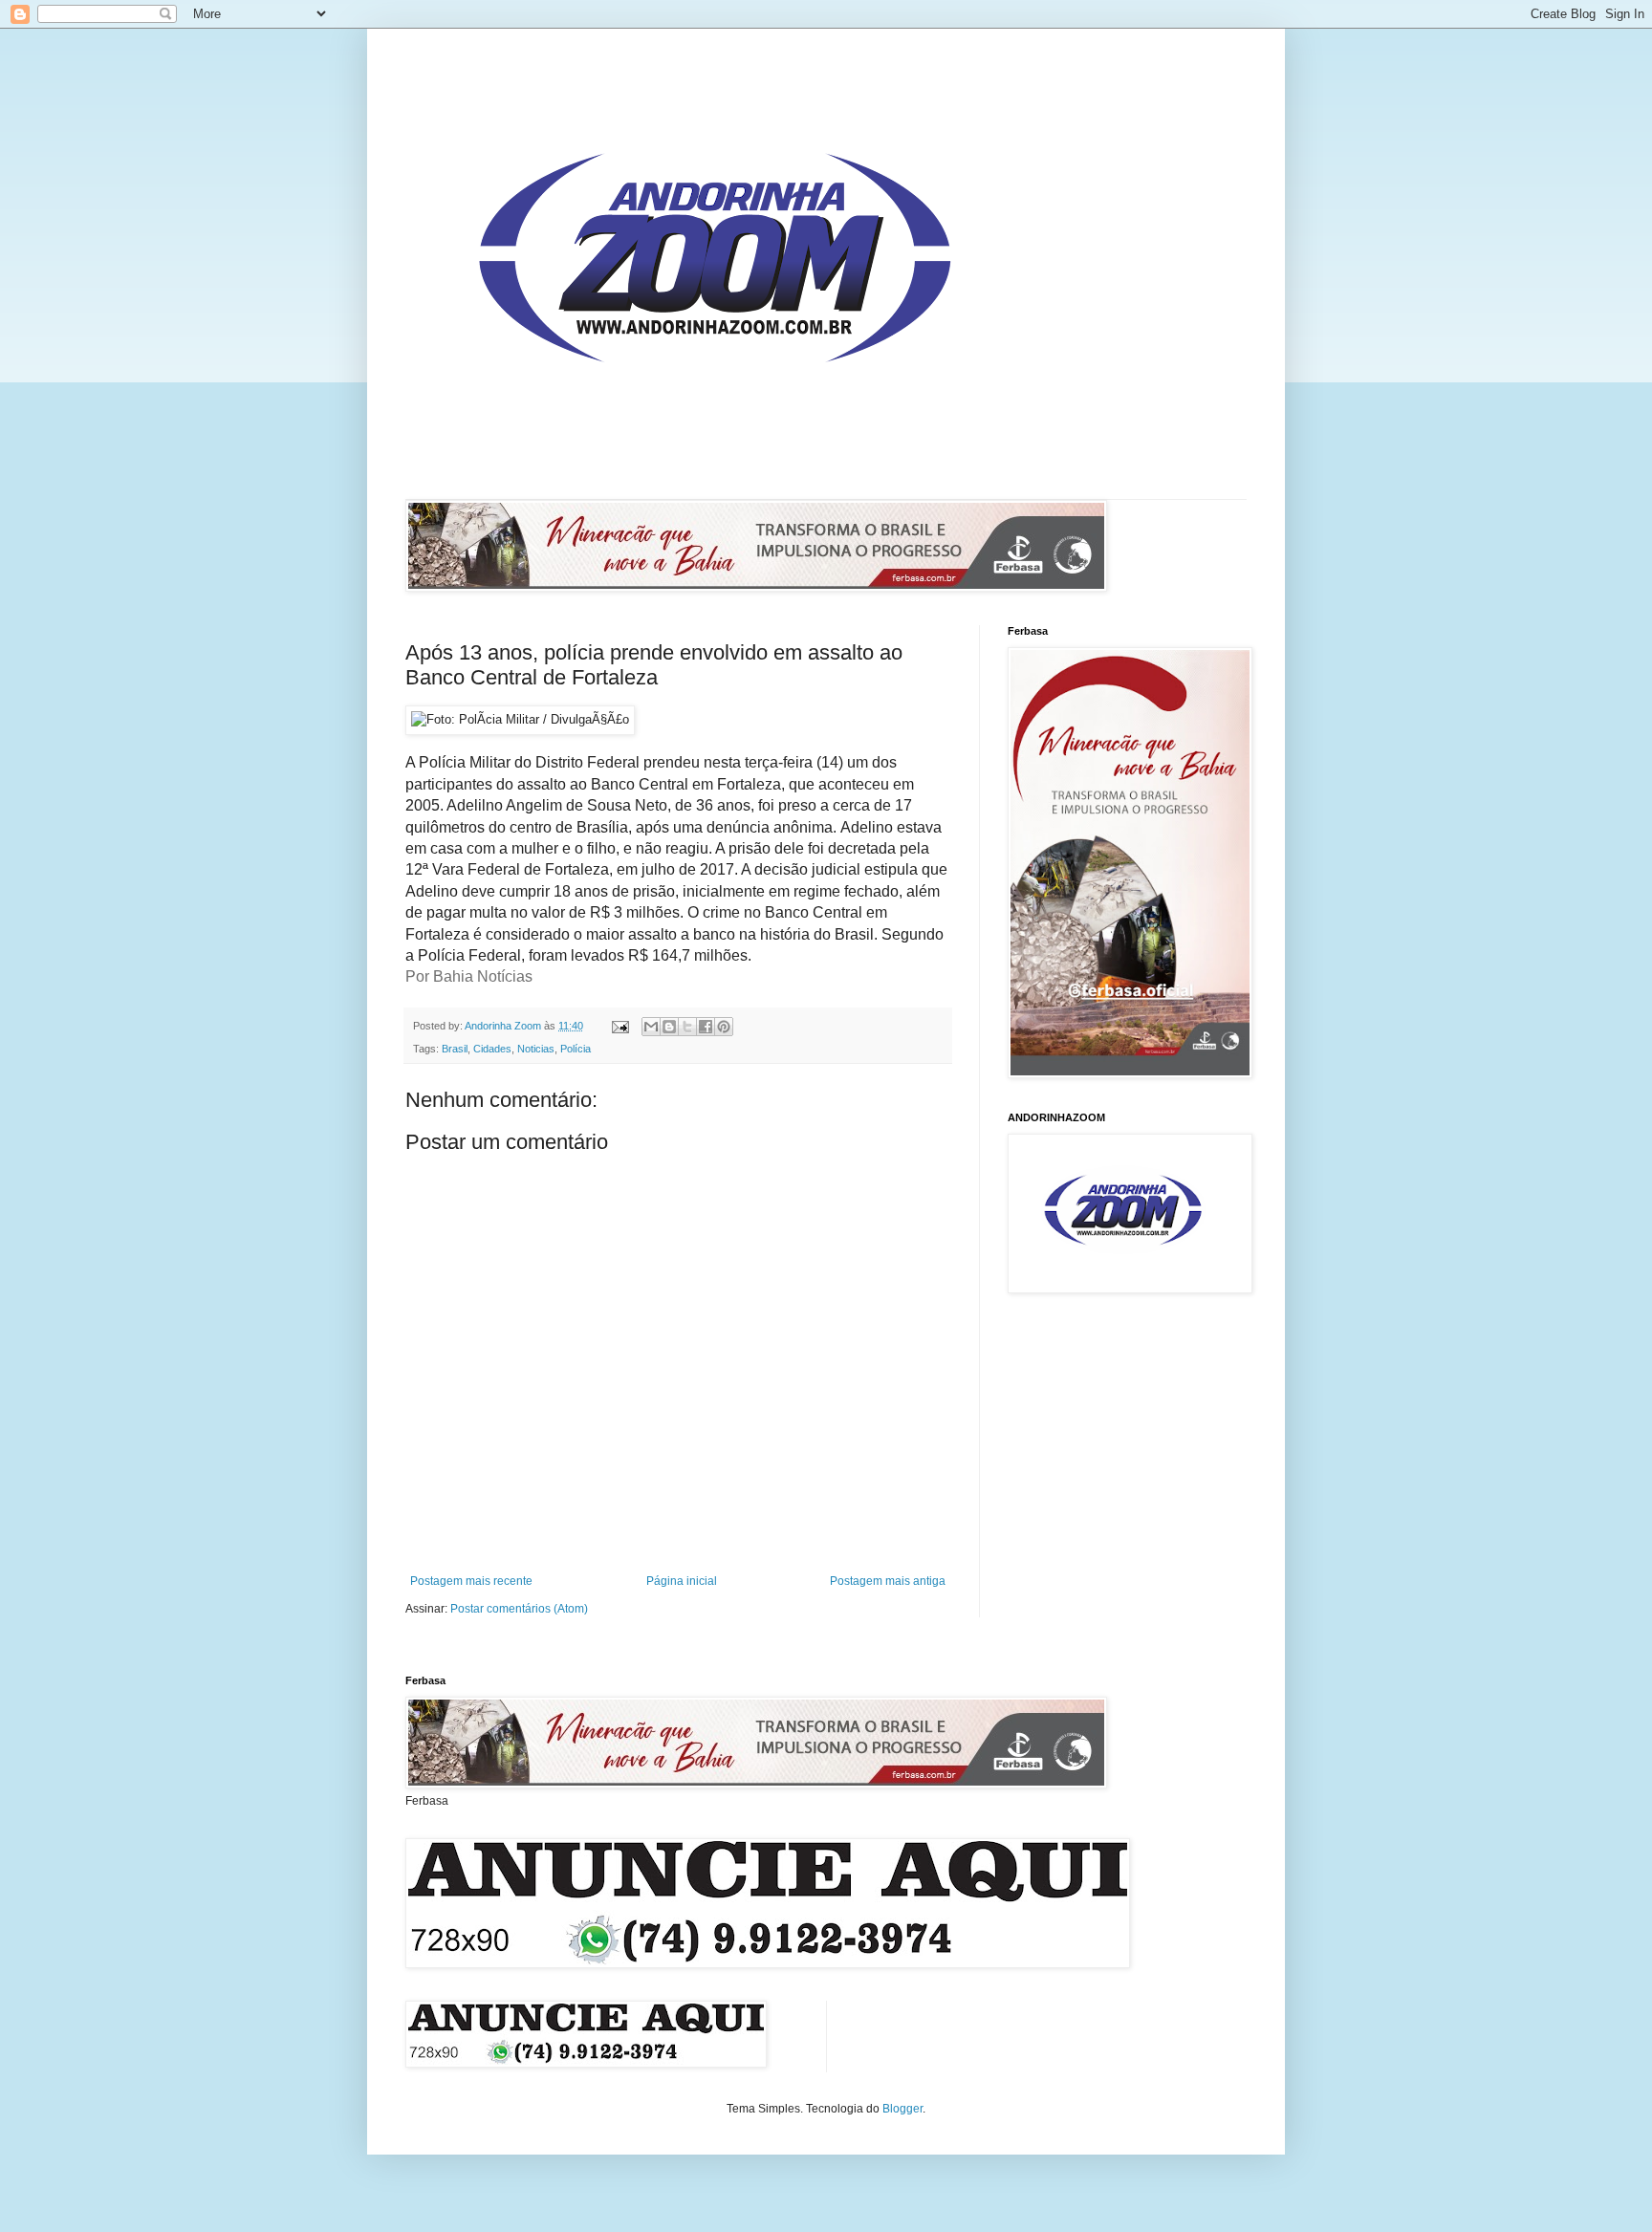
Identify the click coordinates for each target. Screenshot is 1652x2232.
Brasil (455, 1049)
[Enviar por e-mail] (651, 1027)
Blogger (902, 2109)
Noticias (536, 1049)
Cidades (492, 1049)
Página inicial (682, 1581)
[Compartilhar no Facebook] (706, 1027)
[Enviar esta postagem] (619, 1026)
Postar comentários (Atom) (519, 1609)
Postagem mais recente (471, 1581)
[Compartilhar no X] (687, 1027)
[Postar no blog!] (669, 1027)
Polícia (576, 1049)
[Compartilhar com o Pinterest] (724, 1027)
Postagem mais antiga (888, 1581)
